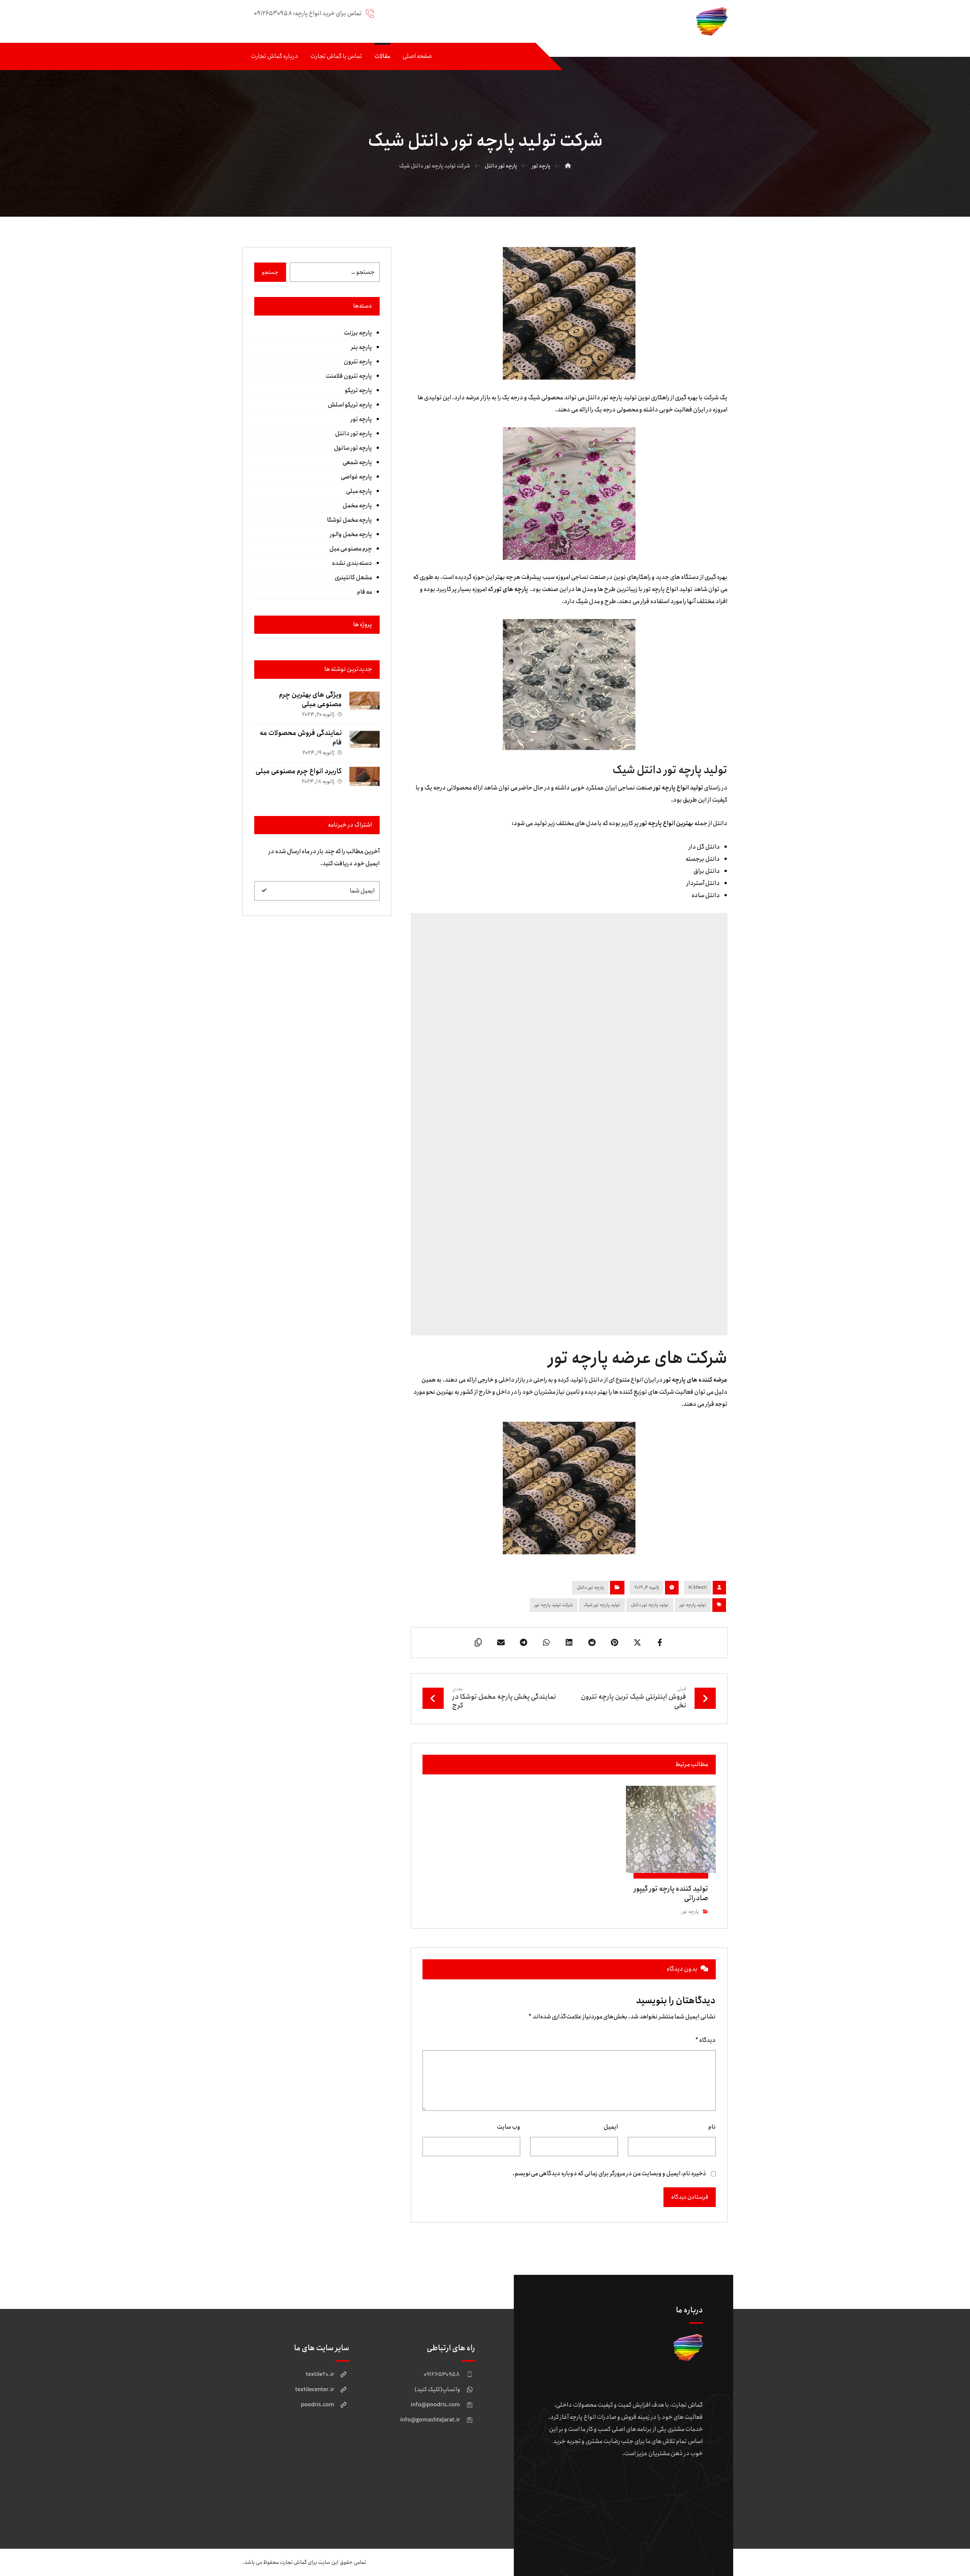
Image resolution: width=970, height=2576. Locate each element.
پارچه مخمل (357, 506)
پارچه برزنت (358, 333)
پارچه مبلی (359, 491)
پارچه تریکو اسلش (350, 405)
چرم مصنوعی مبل (350, 549)
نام (712, 2127)
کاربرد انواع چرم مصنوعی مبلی (299, 771)
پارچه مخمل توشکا (349, 520)
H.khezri (698, 1587)
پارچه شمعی (357, 462)
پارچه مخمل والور (351, 534)
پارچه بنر (361, 347)
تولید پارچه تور (693, 1605)
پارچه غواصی (356, 477)
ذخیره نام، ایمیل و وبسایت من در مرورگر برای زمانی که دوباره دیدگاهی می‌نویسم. (609, 2173)
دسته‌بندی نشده (352, 563)
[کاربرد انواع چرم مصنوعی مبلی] (365, 782)
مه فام (364, 592)
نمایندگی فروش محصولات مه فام (301, 738)
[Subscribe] (264, 891)
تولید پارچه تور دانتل (650, 1605)
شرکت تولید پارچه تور (554, 1605)
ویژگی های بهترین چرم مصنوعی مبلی (310, 699)
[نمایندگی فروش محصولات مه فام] (365, 744)
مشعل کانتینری (353, 578)
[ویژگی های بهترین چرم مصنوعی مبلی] (365, 705)
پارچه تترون (358, 362)
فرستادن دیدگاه (690, 2197)
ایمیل (611, 2127)
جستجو (270, 272)
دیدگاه (706, 2040)
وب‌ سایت (508, 2127)
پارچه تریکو (358, 390)
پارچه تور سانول (353, 448)
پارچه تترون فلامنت (349, 376)
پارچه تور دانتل (590, 1587)
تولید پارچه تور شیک (602, 1605)
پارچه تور (690, 1912)
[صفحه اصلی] (568, 166)
